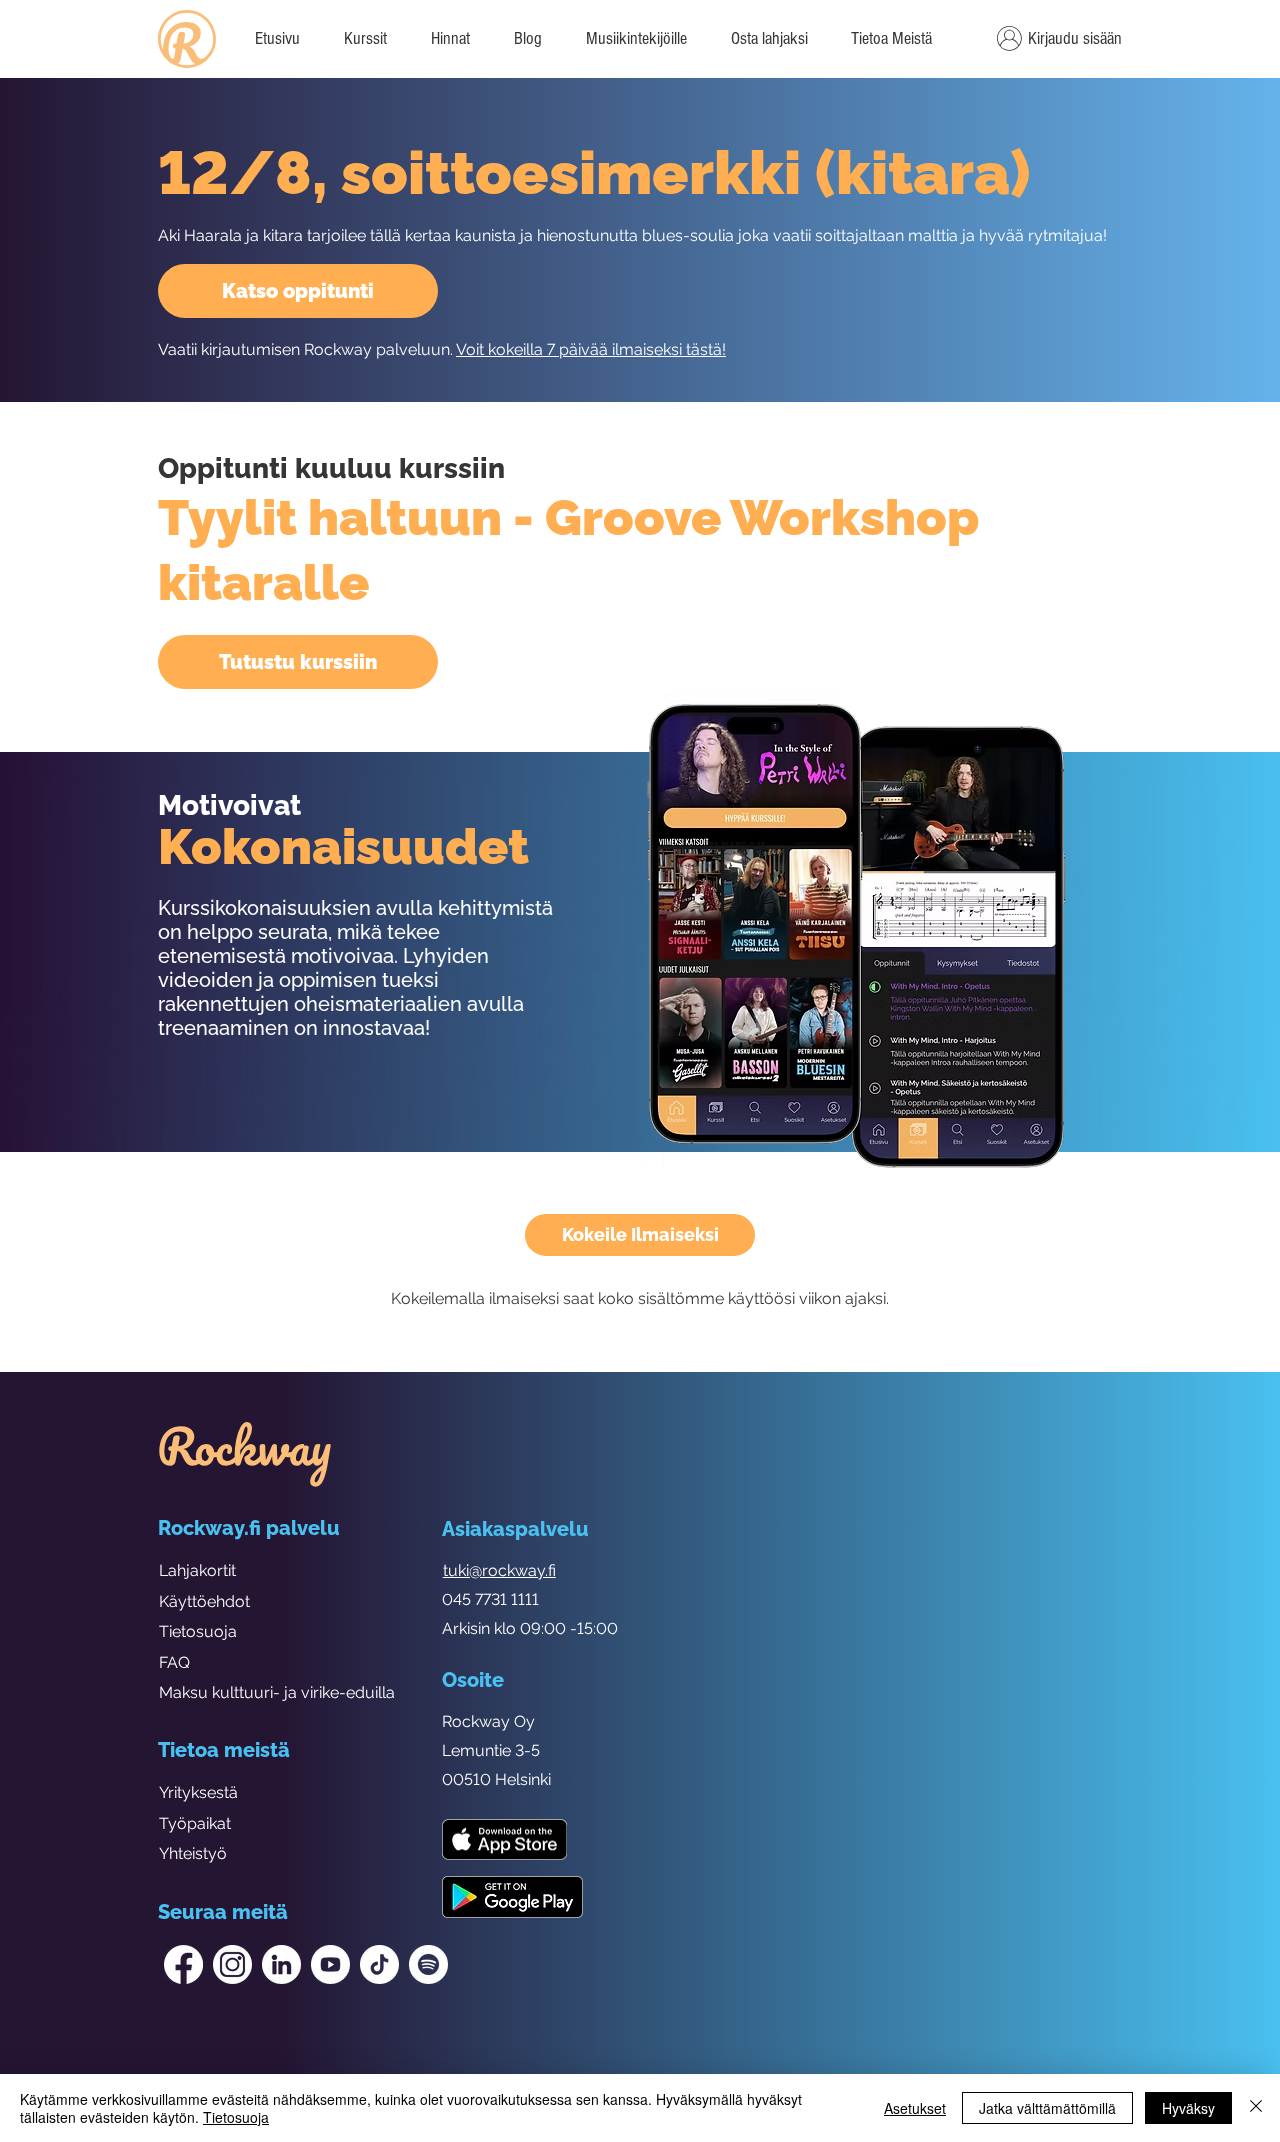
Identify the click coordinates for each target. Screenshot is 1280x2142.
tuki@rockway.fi (499, 1570)
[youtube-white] (330, 1964)
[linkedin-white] (281, 1964)
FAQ (174, 1662)
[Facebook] (183, 1964)
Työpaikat (195, 1823)
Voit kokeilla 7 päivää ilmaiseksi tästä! (591, 349)
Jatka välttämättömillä (1047, 2108)
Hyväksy (1188, 2108)
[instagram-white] (232, 1964)
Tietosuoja (198, 1631)
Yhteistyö (193, 1853)
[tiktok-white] (379, 1964)
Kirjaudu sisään (1075, 38)
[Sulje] (1256, 2108)
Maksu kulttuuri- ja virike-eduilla (277, 1692)
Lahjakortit (197, 1570)
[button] (891, 39)
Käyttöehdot (204, 1601)
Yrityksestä (198, 1792)
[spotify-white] (428, 1964)
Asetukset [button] (915, 2108)
